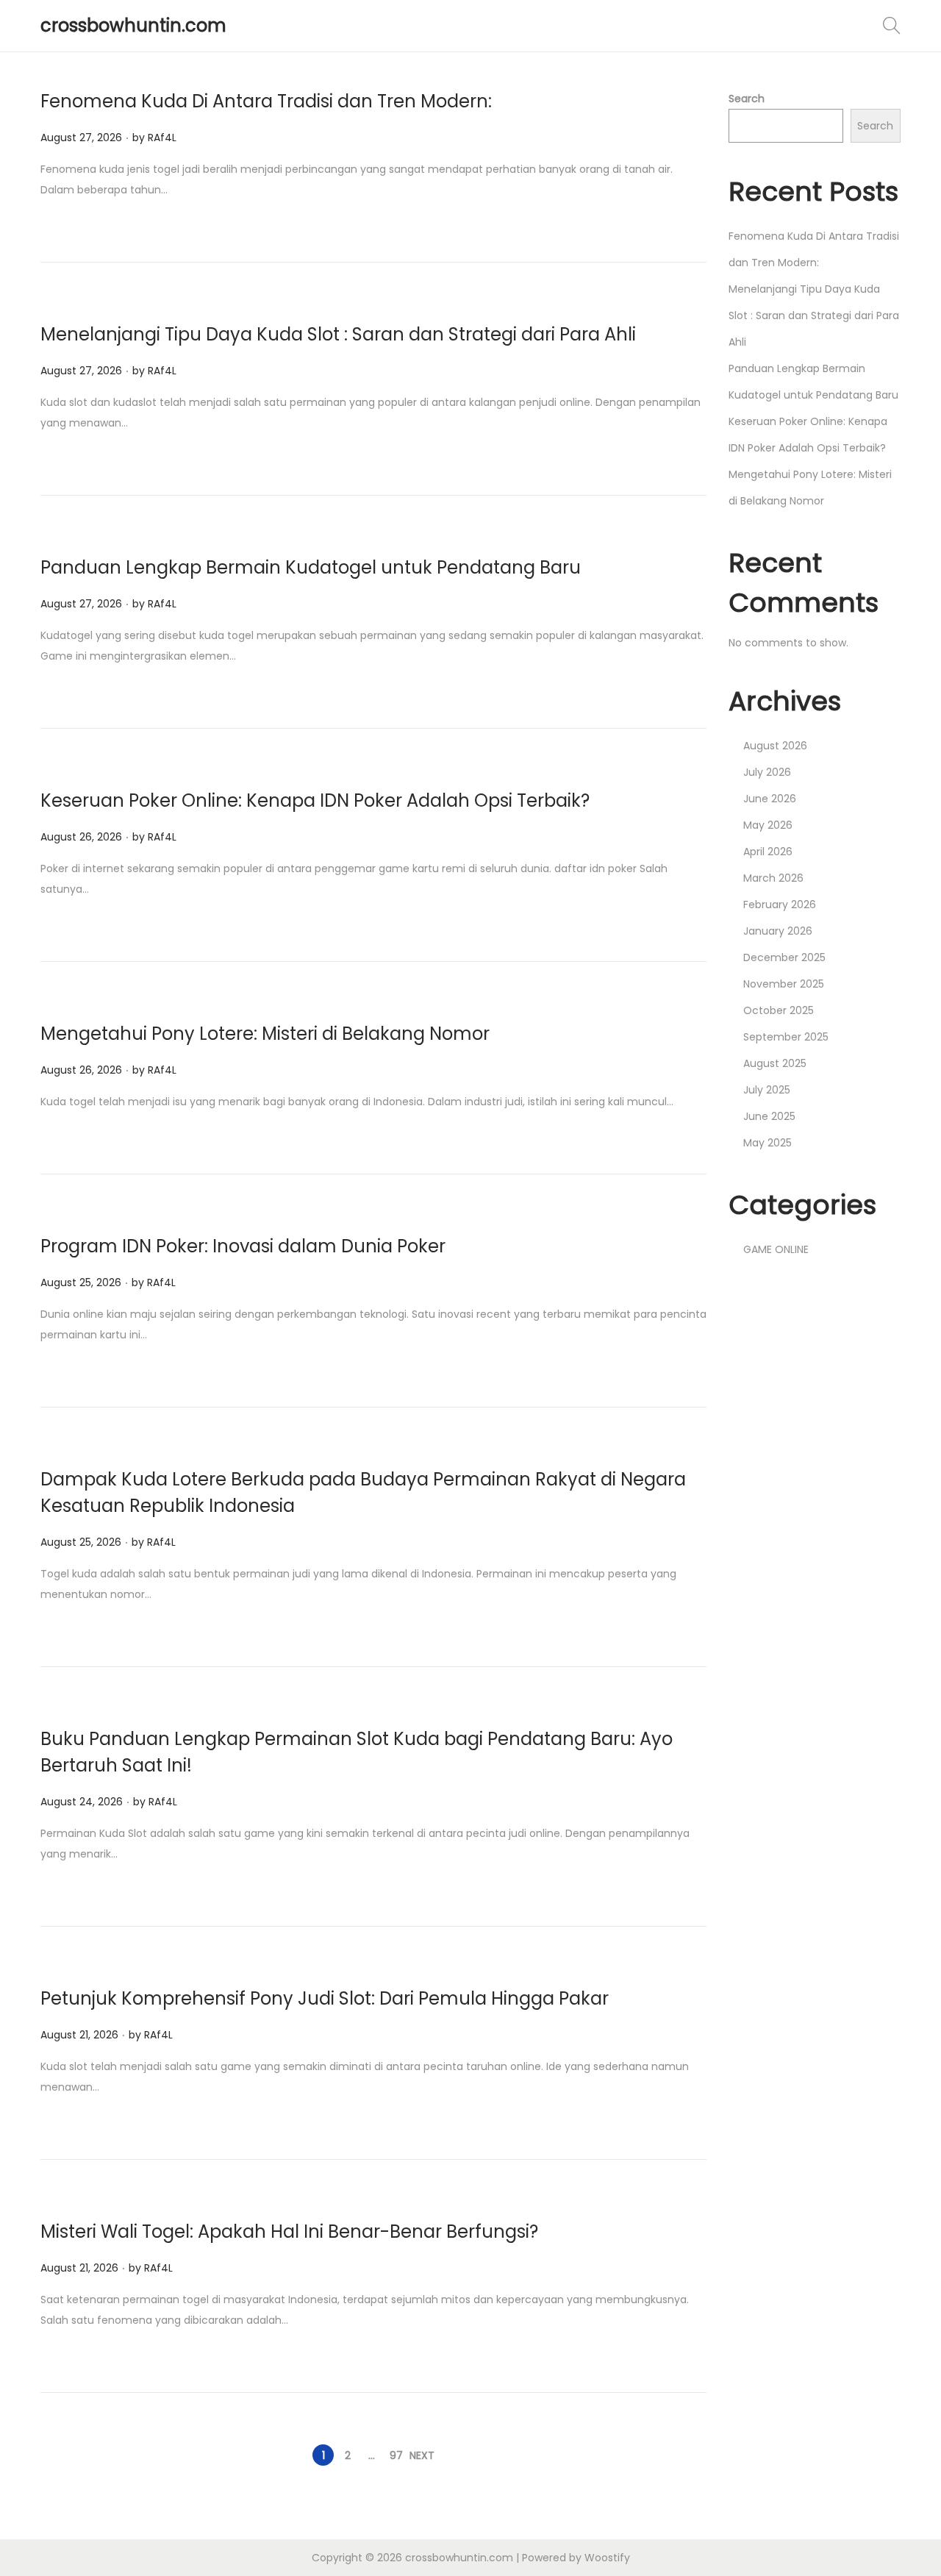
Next (422, 2455)
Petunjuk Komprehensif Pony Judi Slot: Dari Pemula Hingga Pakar (325, 1998)
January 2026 (778, 931)
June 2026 (770, 799)
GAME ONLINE (776, 1249)
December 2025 (784, 957)
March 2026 (773, 878)
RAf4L (162, 138)
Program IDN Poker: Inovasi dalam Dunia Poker (243, 1246)
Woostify (607, 2558)
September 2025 (786, 1037)
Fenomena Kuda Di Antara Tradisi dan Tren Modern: (266, 101)
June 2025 (769, 1116)
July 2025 (767, 1090)
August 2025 (775, 1063)
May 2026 (768, 825)
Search (747, 99)
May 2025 (768, 1143)
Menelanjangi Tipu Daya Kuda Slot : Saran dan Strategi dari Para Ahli (338, 334)
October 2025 (779, 1010)
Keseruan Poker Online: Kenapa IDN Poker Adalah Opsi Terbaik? (315, 800)
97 (396, 2455)
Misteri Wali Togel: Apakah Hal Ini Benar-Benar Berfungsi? (289, 2231)
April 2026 (768, 852)
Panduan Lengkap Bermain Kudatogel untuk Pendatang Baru (311, 567)
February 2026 (780, 905)
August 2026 (775, 746)
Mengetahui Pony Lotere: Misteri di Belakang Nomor (265, 1034)
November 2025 (784, 984)
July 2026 (767, 772)
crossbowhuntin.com (133, 25)
